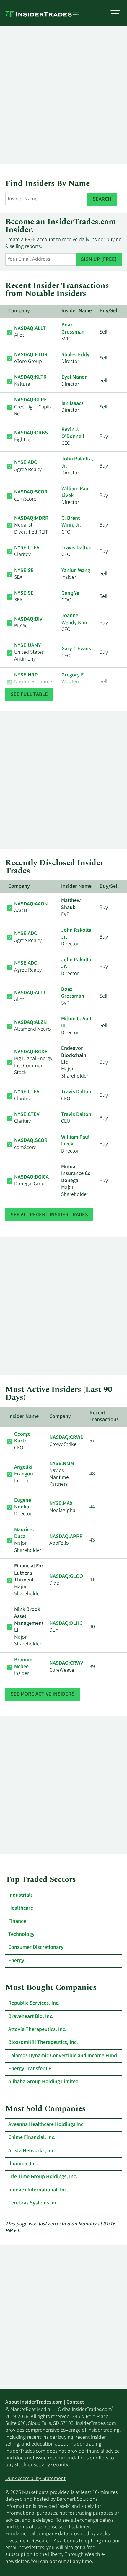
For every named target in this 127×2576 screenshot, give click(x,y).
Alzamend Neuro (32, 1026)
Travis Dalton (76, 548)
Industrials (21, 1895)
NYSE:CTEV (27, 548)
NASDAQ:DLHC (66, 1624)
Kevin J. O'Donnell (73, 433)
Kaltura (30, 381)
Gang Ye (70, 594)
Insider (24, 1474)
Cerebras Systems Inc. (33, 2203)
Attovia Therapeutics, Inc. (37, 2030)
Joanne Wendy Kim (74, 619)
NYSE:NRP (26, 675)
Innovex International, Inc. (38, 2190)
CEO (22, 1441)
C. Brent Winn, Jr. (71, 522)
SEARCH (102, 200)
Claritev (27, 551)
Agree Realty (28, 466)
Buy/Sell (109, 311)
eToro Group (31, 358)
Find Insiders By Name (48, 184)
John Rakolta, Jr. (77, 463)
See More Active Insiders (43, 1694)
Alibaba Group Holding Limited (43, 2082)
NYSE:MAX (61, 1504)
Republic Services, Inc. (34, 2003)
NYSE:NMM (62, 1464)
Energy (16, 1961)
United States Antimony (29, 653)
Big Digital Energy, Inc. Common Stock (34, 1063)
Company (19, 311)
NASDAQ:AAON (31, 904)
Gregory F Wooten (73, 679)
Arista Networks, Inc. (32, 2151)
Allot (30, 332)
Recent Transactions (104, 1417)
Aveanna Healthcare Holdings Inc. (47, 2125)
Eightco (31, 437)
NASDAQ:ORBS (31, 433)
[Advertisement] (63, 95)
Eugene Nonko (23, 1504)
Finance (17, 1922)
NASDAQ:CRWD (66, 1438)
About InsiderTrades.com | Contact (45, 2402)
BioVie (29, 623)
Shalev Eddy (75, 355)
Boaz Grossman (73, 329)
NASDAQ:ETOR (31, 355)
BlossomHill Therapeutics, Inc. (43, 2043)
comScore (31, 496)
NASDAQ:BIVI (29, 620)
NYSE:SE (24, 571)
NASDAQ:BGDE (31, 1052)
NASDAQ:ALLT (30, 329)
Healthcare (21, 1908)
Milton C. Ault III (76, 1023)
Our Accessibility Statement (35, 2479)
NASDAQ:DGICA (31, 1177)
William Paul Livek (76, 492)
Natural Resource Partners (33, 682)
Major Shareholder (28, 1540)
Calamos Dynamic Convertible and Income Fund (63, 2056)
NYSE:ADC (26, 463)
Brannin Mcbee (23, 1664)
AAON (31, 908)
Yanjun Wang (76, 571)
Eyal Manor (74, 377)
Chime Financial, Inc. (32, 2138)
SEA (24, 574)
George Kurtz (22, 1438)
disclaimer (79, 2527)
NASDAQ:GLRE (31, 400)
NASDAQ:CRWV (66, 1663)
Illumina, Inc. (23, 2164)
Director (23, 1507)
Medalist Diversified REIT (31, 526)
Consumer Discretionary (36, 1948)
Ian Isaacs (73, 404)
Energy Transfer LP (30, 2069)
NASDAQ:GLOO (66, 1577)
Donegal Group (31, 1181)
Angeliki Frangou (24, 1471)
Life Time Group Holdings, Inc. (43, 2177)
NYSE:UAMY (27, 646)
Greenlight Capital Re (34, 407)
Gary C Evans (76, 649)
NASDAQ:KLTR (30, 377)
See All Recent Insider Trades (49, 1215)
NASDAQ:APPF (66, 1537)
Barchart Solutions (77, 2500)
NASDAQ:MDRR (31, 519)
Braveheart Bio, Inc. (31, 2017)
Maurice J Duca (25, 1533)
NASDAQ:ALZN (31, 1023)
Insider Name (77, 311)
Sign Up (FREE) (99, 260)
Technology (21, 1935)
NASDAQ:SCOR (31, 492)
